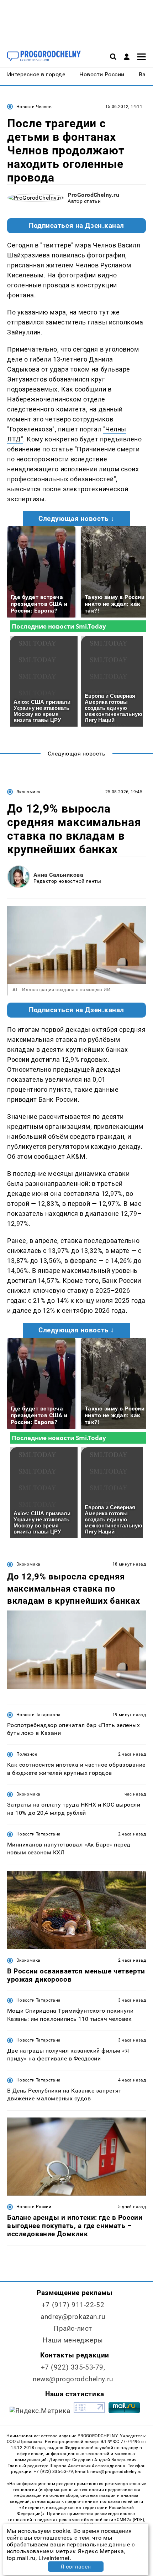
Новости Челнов (34, 107)
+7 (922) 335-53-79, (73, 2367)
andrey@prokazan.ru (73, 2317)
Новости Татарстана (38, 1715)
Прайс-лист (73, 2328)
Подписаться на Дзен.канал (76, 226)
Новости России (34, 2207)
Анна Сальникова (58, 875)
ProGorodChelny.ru (93, 195)
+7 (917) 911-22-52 (73, 2305)
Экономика (28, 792)
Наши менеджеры (73, 2340)
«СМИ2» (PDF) (129, 2520)
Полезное (27, 1754)
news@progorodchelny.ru (73, 2379)
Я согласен (76, 2567)
